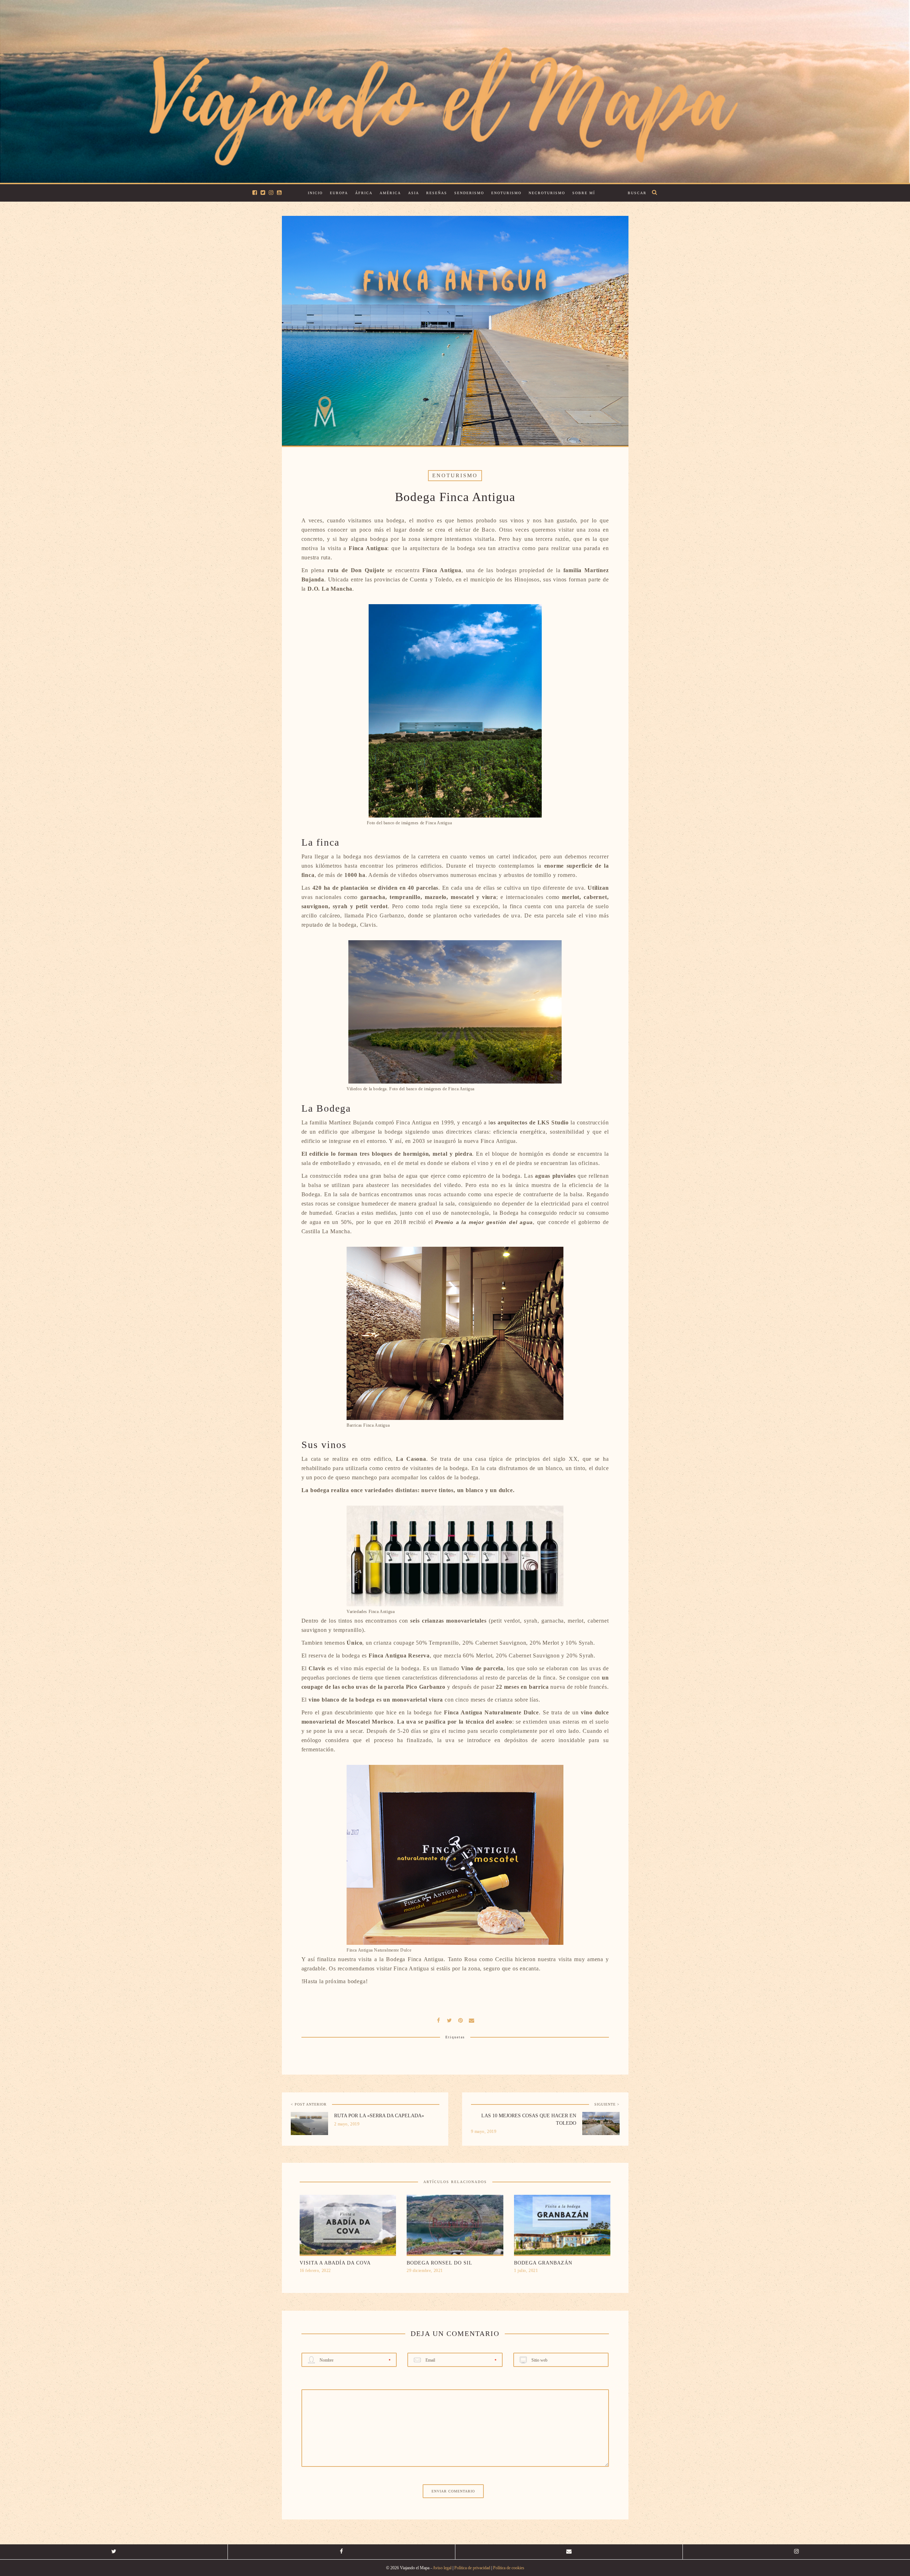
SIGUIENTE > (607, 2104)
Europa (339, 193)
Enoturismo (506, 193)
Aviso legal (442, 2568)
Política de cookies (509, 2568)
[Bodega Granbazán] (562, 2227)
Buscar (637, 193)
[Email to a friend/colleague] (472, 2020)
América (390, 193)
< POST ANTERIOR (309, 2104)
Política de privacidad (472, 2568)
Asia (414, 193)
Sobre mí (584, 193)
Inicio (315, 193)
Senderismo (469, 193)
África (364, 193)
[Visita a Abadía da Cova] (348, 2227)
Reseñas (437, 193)
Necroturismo (547, 193)
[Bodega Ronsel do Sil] (455, 2227)
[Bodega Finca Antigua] (450, 2020)
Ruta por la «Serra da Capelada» (379, 2116)
